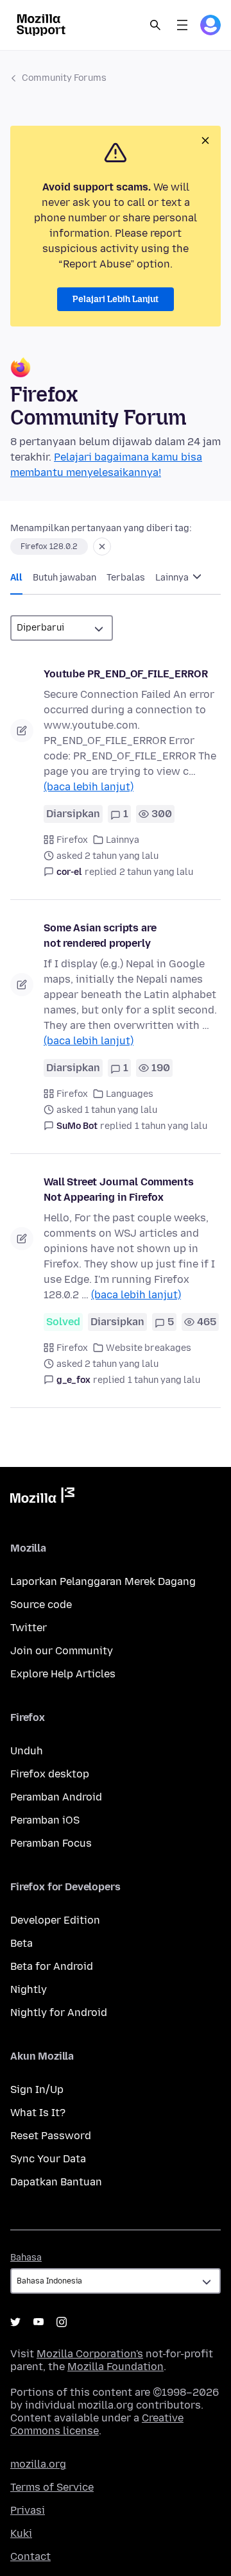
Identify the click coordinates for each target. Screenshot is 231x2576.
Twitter (29, 1628)
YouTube (38, 2322)
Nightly (29, 1989)
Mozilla (42, 1498)
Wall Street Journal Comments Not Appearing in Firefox (119, 1190)
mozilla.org (38, 2464)
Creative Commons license (97, 2424)
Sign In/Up (37, 2089)
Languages (130, 1094)
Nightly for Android (59, 2012)
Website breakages (149, 1348)
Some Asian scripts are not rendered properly (100, 936)
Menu (182, 25)
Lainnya (173, 578)
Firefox (72, 840)
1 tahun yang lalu (171, 1126)
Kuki (21, 2533)
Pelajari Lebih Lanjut (116, 299)
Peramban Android (56, 1797)
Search (155, 25)
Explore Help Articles (63, 1674)
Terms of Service (52, 2487)
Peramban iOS (45, 1820)
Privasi (28, 2510)
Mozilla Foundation (116, 2367)
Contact (30, 2556)
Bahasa (26, 2258)
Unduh (27, 1751)
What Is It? (38, 2113)
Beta (21, 1943)
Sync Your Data (48, 2159)
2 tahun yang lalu (156, 872)
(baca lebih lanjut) (89, 787)
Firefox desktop (50, 1774)
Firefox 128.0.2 (49, 547)
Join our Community (62, 1651)
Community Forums (64, 78)
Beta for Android (52, 1966)
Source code (41, 1605)
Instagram (62, 2322)
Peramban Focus (51, 1843)
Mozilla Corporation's (90, 2354)
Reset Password (51, 2136)
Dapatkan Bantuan (56, 2182)
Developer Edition (55, 1920)
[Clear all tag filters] (102, 547)
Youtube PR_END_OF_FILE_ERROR (126, 674)
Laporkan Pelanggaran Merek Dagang (103, 1581)
